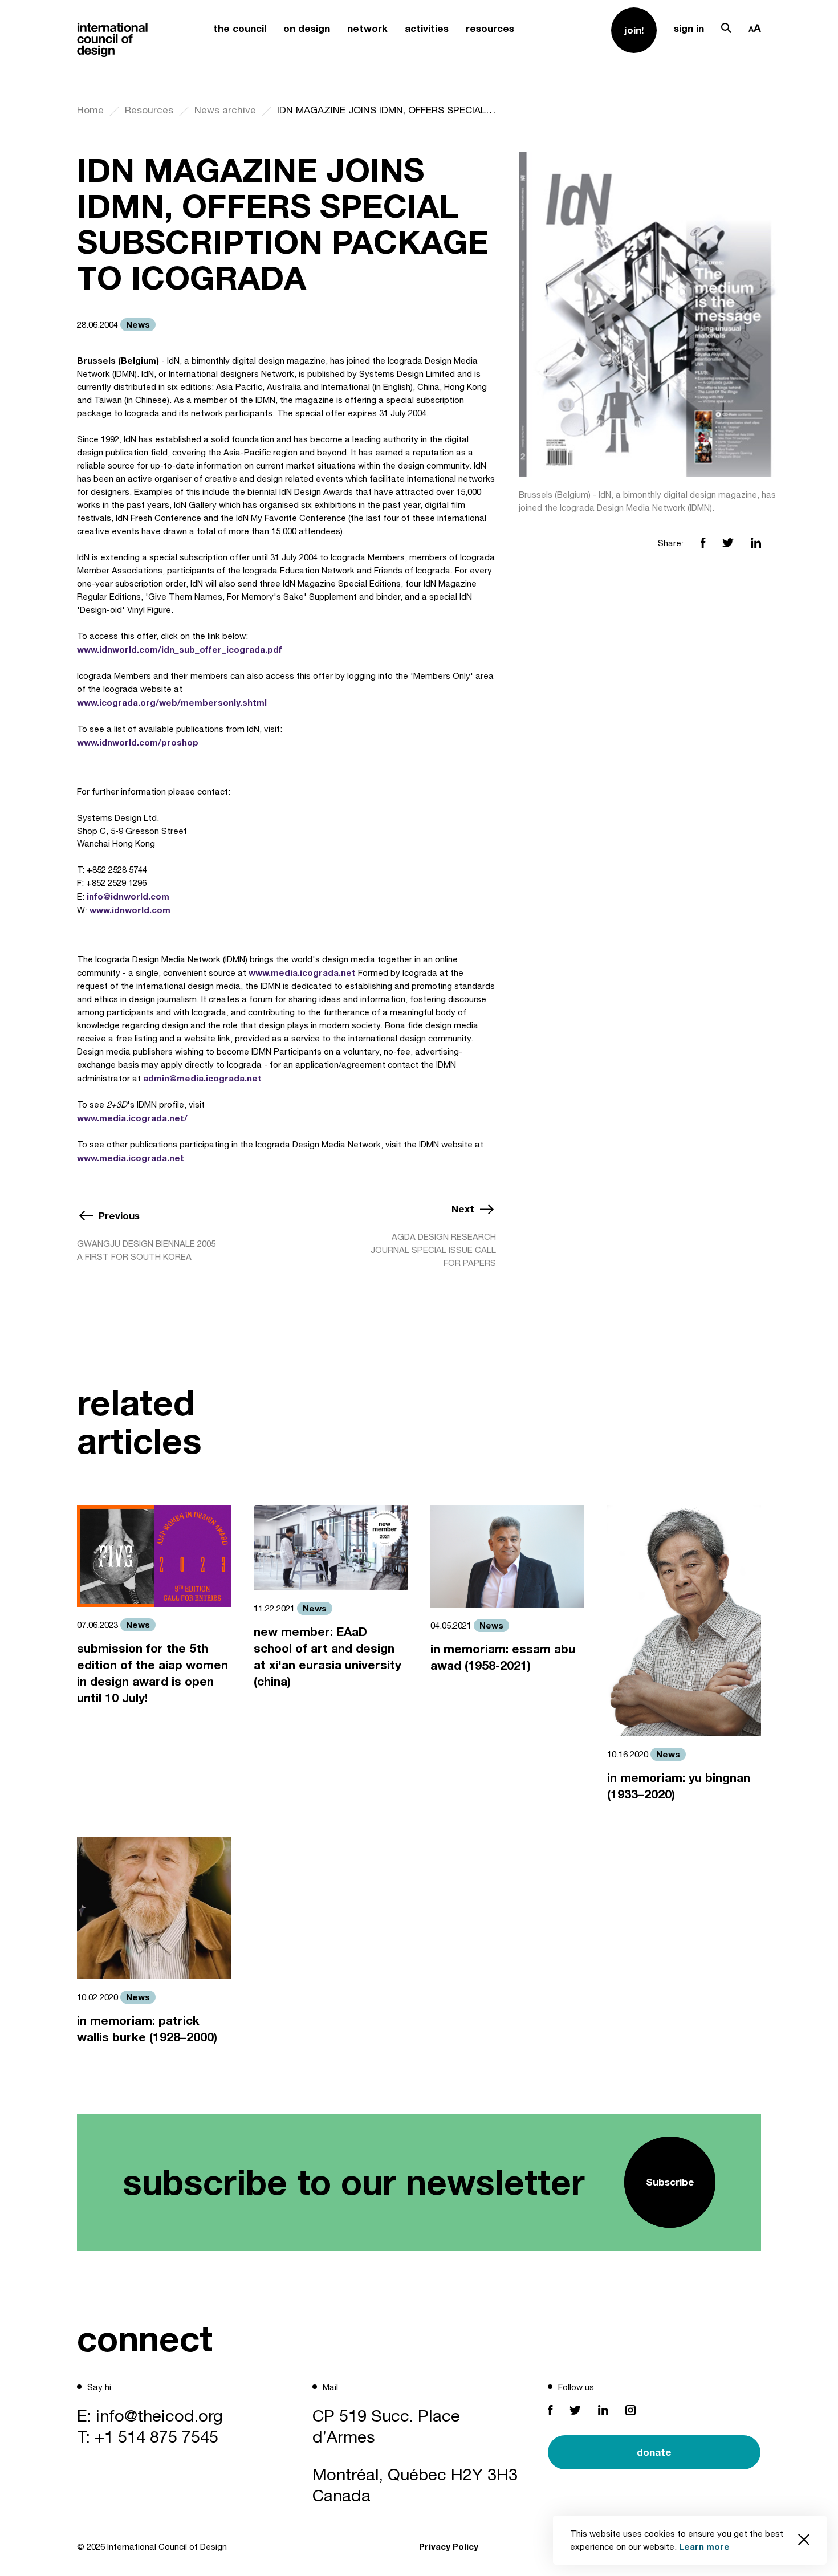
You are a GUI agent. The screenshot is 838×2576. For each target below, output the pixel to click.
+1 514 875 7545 (156, 2436)
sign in (689, 28)
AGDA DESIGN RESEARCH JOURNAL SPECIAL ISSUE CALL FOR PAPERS (433, 1250)
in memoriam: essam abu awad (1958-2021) (503, 1657)
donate (654, 2452)
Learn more (704, 2546)
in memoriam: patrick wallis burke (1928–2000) (147, 2029)
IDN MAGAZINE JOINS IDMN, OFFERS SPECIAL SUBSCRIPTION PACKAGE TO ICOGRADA (387, 110)
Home (90, 110)
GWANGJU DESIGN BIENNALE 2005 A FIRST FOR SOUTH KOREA (146, 1250)
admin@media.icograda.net (202, 1078)
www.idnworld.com (130, 910)
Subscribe (670, 2182)
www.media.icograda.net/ (132, 1118)
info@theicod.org (159, 2415)
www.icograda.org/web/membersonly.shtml (172, 702)
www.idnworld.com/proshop (138, 742)
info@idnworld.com (128, 896)
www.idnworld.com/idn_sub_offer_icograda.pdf (180, 649)
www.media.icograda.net (302, 972)
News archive (225, 110)
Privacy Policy (449, 2546)
